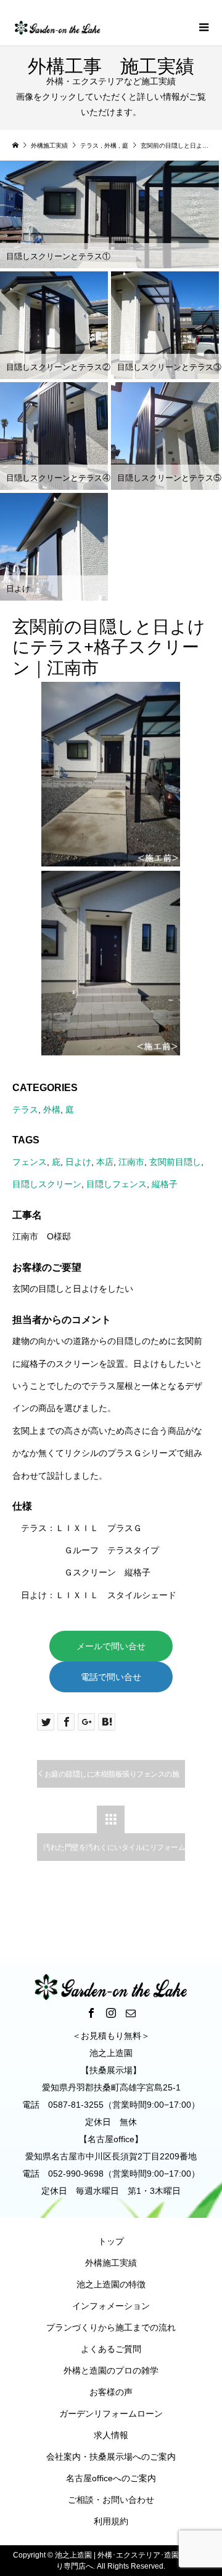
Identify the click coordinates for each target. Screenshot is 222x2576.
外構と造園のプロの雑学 (111, 2370)
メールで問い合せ (111, 1646)
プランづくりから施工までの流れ (111, 2327)
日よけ (78, 1162)
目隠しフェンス (117, 1184)
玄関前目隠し (175, 1162)
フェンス (30, 1162)
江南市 (131, 1162)
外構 (52, 1110)
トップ (111, 2241)
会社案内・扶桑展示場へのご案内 (111, 2457)
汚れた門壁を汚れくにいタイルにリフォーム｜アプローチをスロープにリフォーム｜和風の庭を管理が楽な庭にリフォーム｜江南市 (114, 1852)
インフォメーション (111, 2306)
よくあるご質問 (111, 2349)
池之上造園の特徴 (111, 2284)
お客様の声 (111, 2392)
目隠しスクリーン (47, 1184)
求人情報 (111, 2435)
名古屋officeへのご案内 (111, 2478)
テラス (25, 1110)
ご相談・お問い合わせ (111, 2500)
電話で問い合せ (111, 1677)
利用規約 (111, 2521)
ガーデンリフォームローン (111, 2414)
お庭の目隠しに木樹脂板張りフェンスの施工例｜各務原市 (108, 1779)
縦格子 (165, 1184)
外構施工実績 (111, 2263)
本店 (105, 1162)
